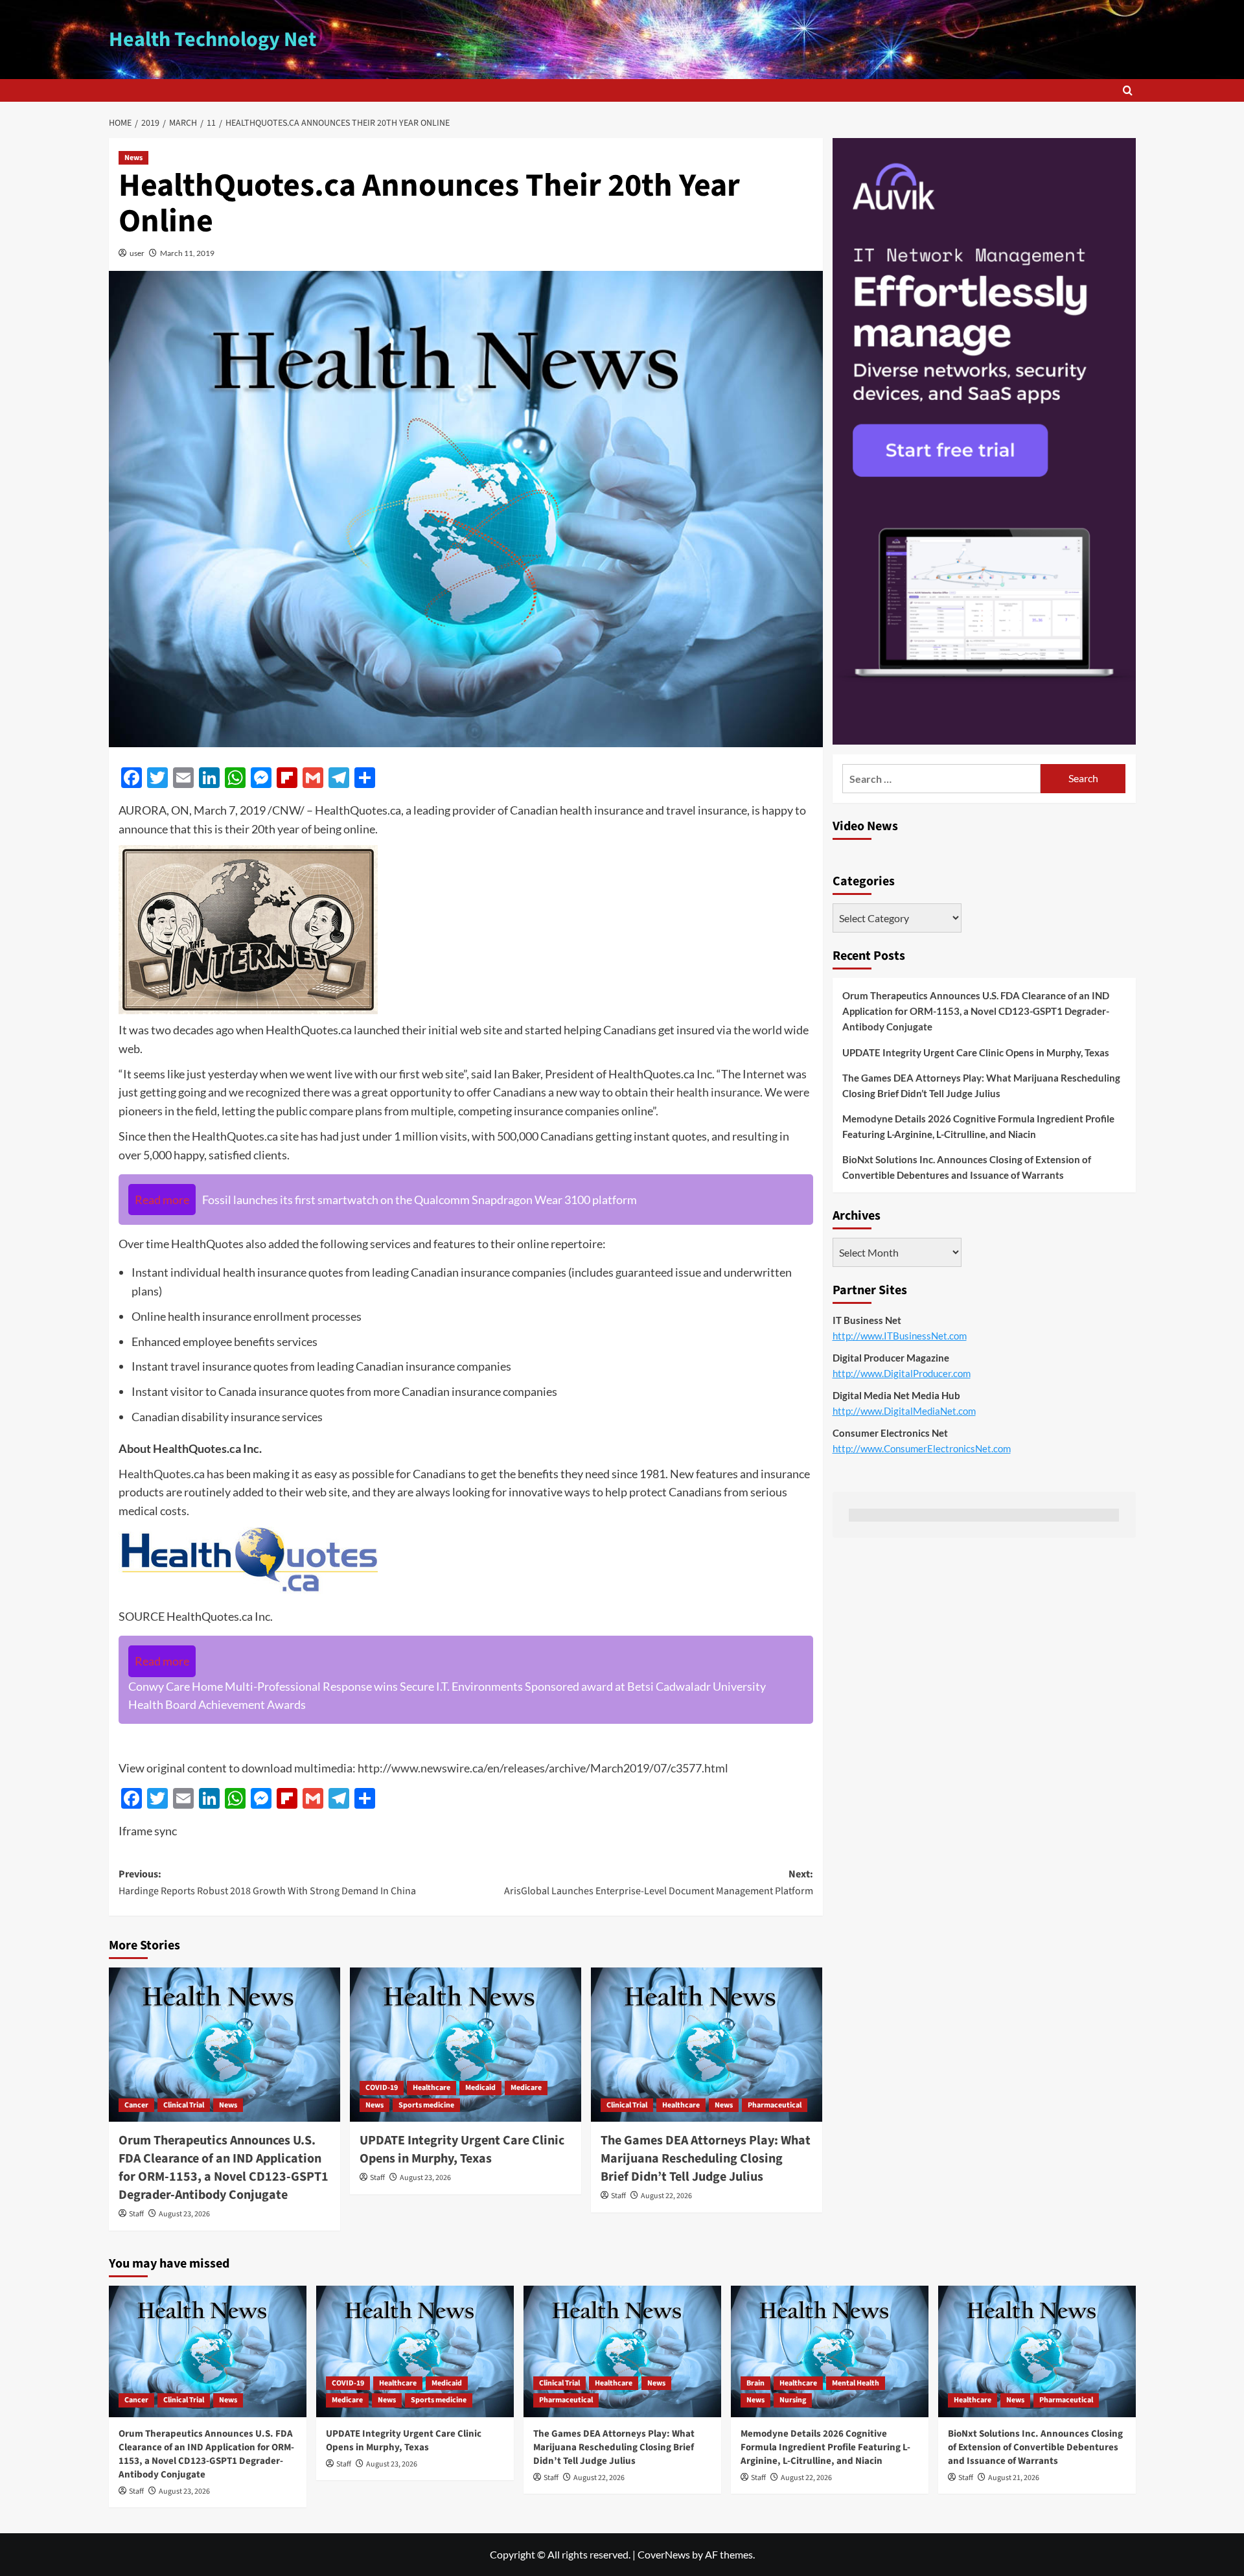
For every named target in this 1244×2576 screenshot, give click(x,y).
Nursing (793, 2400)
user (137, 253)
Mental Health (856, 2383)
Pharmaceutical (775, 2105)
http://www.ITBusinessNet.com (900, 1336)
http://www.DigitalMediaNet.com (904, 1411)
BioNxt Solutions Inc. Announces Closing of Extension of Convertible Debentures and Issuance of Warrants (967, 1167)
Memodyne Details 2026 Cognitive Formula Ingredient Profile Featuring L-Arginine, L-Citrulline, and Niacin (978, 1126)
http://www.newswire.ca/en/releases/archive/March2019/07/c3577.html (543, 1768)
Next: (659, 1883)
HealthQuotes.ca (162, 1474)
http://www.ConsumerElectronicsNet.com (922, 1448)
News (133, 158)
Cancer (136, 2105)
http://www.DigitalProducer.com (902, 1373)
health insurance (718, 1092)
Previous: (267, 1883)
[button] (1128, 90)
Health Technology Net (213, 40)
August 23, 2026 (184, 2214)
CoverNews (664, 2554)
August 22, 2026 (666, 2196)
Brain (755, 2383)
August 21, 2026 (1014, 2478)
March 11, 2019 (187, 253)
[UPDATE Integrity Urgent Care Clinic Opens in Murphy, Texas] (466, 2045)
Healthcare (432, 2088)
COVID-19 (382, 2088)
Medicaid (480, 2088)
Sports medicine (426, 2105)
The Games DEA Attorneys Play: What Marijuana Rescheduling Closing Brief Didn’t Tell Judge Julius (706, 2159)
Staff (136, 2214)
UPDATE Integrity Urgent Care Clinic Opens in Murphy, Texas (462, 2150)
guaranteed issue (658, 1272)
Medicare (526, 2088)
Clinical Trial (184, 2105)
